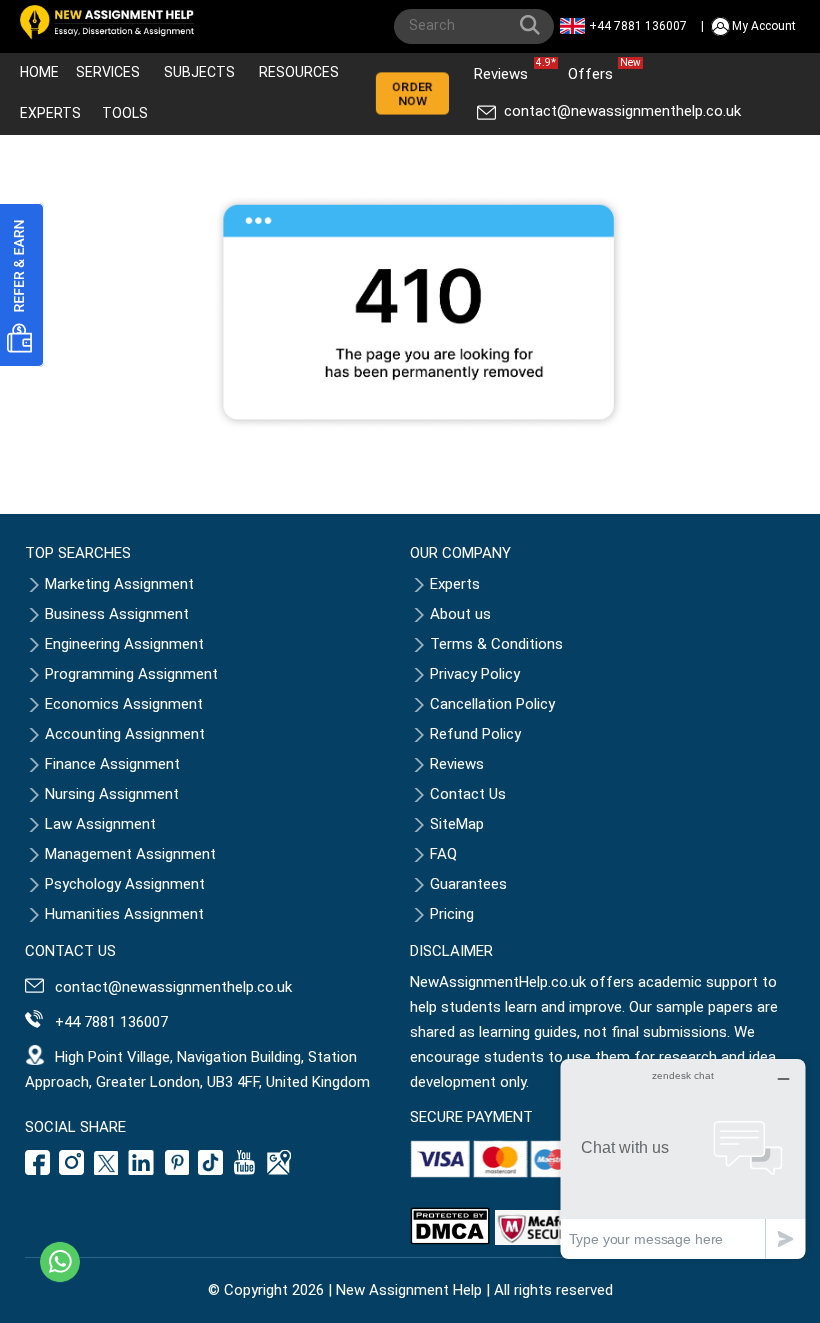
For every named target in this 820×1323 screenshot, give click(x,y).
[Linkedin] (141, 1170)
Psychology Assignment (125, 884)
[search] (534, 29)
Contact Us (468, 794)
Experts (50, 113)
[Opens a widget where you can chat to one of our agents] (683, 1158)
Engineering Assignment (124, 644)
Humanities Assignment (124, 914)
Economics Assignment (124, 704)
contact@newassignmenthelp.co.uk (622, 111)
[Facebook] (40, 1170)
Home (39, 72)
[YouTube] (245, 1170)
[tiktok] (211, 1170)
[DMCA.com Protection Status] (450, 1240)
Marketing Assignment (119, 584)
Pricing (452, 914)
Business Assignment (117, 614)
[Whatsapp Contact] (60, 1262)
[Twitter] (106, 1170)
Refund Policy (475, 734)
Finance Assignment (112, 764)
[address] (279, 1170)
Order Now (413, 94)
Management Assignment (130, 854)
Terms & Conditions (496, 644)
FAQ (443, 854)
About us (460, 614)
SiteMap (457, 824)
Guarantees (468, 884)
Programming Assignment (131, 674)
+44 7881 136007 (638, 26)
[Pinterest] (177, 1170)
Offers (595, 70)
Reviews (506, 70)
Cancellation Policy (492, 704)
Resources (299, 72)
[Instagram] (72, 1170)
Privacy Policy (475, 674)
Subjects (199, 72)
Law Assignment (100, 824)
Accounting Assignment (125, 734)
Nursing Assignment (112, 794)
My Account (764, 26)
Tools (125, 113)
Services (108, 72)
